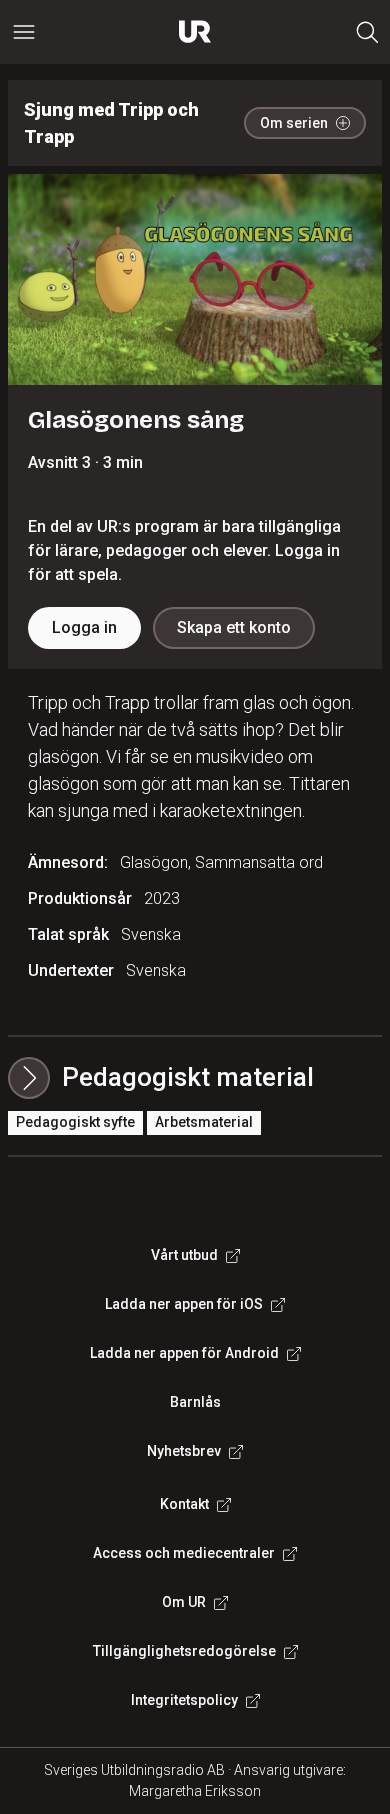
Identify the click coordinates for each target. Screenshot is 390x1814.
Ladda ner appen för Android (184, 1353)
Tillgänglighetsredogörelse (184, 1651)
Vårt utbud (184, 1255)
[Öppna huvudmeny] (24, 32)
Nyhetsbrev (184, 1451)
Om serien (294, 123)
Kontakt (184, 1504)
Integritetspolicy (184, 1700)
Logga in (84, 627)
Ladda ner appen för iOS (184, 1304)
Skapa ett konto (234, 627)
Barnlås (195, 1402)
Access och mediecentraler (184, 1553)
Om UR (184, 1602)
